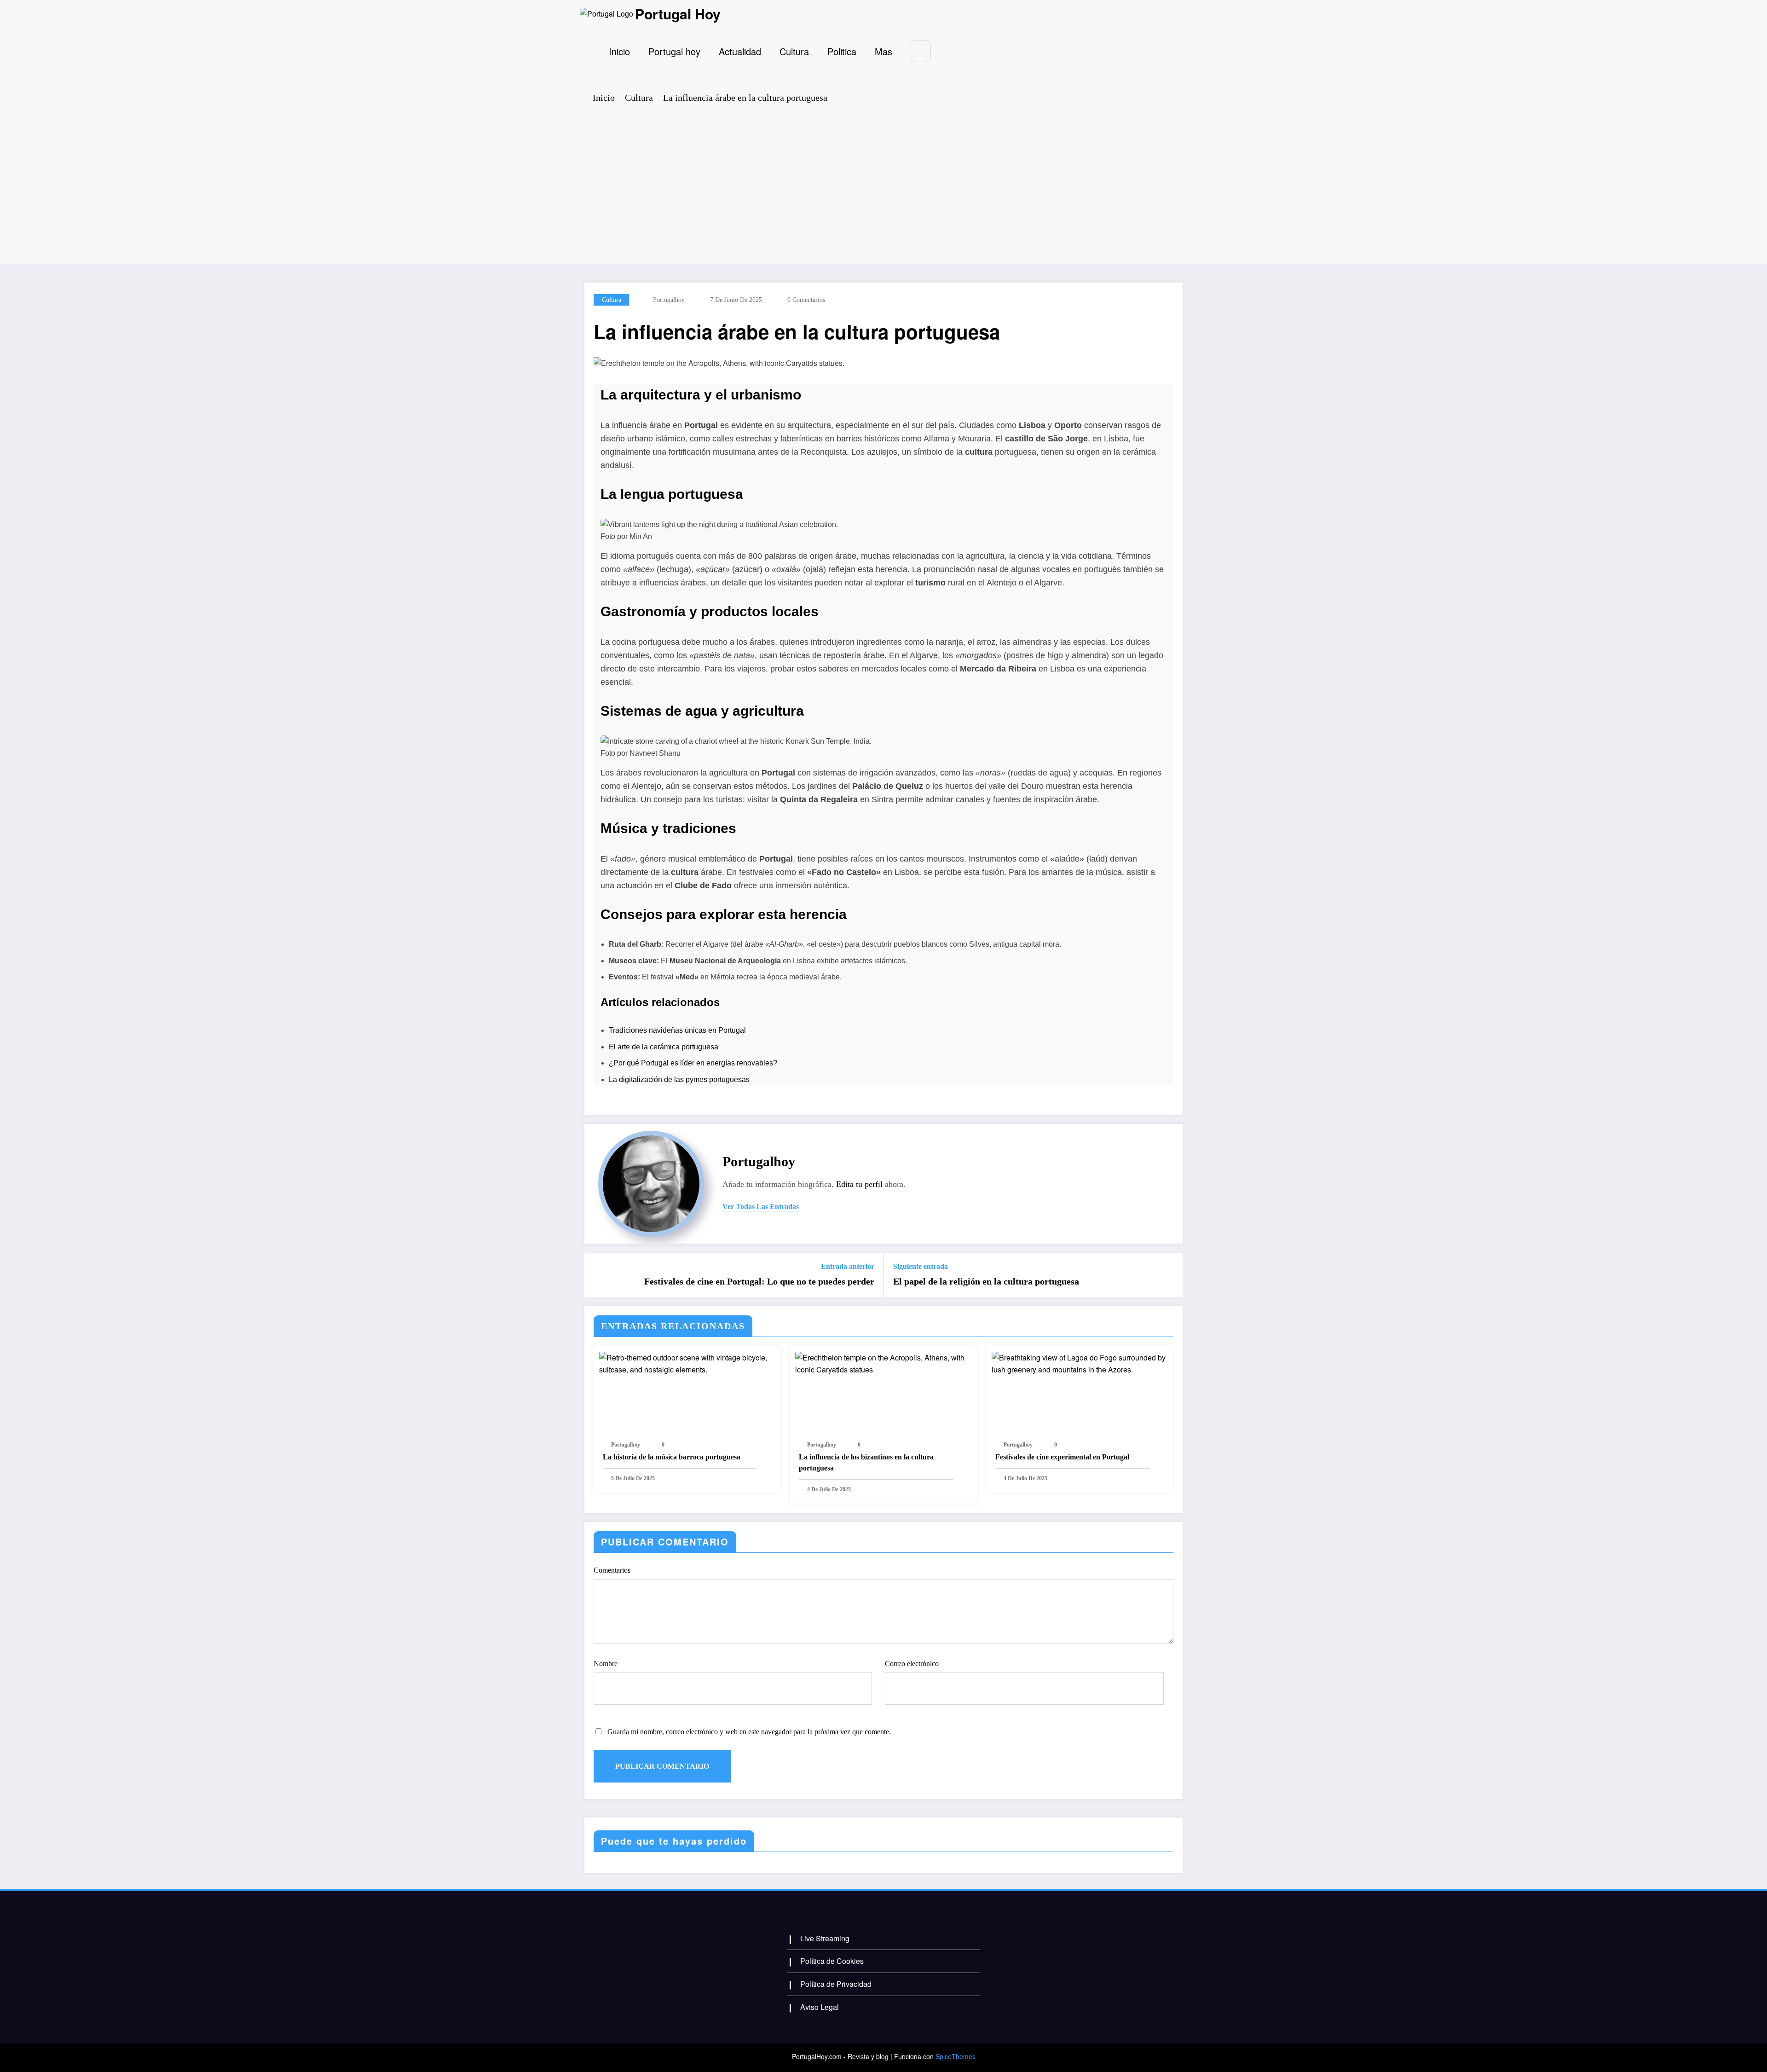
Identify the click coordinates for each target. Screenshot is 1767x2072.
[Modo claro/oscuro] (947, 51)
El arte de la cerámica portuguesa (664, 1047)
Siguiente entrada (921, 1266)
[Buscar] (921, 51)
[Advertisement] (883, 181)
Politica (842, 51)
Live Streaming (825, 1938)
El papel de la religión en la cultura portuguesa (986, 1281)
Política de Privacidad (836, 1984)
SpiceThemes (956, 2056)
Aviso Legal (820, 2007)
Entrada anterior (848, 1266)
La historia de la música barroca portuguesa (672, 1457)
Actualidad (740, 51)
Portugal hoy (674, 51)
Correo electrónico (912, 1664)
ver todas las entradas (761, 1207)
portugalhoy (669, 300)
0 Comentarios (806, 300)
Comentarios (612, 1570)
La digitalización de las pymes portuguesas (679, 1079)
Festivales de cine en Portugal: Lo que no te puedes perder (759, 1281)
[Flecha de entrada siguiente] (1170, 1275)
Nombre (606, 1664)
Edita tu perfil (859, 1184)
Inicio (619, 51)
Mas (883, 51)
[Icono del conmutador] (592, 51)
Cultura (794, 51)
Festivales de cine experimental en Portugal (1062, 1457)
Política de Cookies (832, 1961)
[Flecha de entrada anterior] (597, 1275)
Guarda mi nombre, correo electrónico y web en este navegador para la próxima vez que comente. (749, 1732)
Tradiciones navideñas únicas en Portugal (677, 1030)
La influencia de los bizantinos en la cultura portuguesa (866, 1462)
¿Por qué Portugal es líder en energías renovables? (693, 1063)
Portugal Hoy (678, 14)
